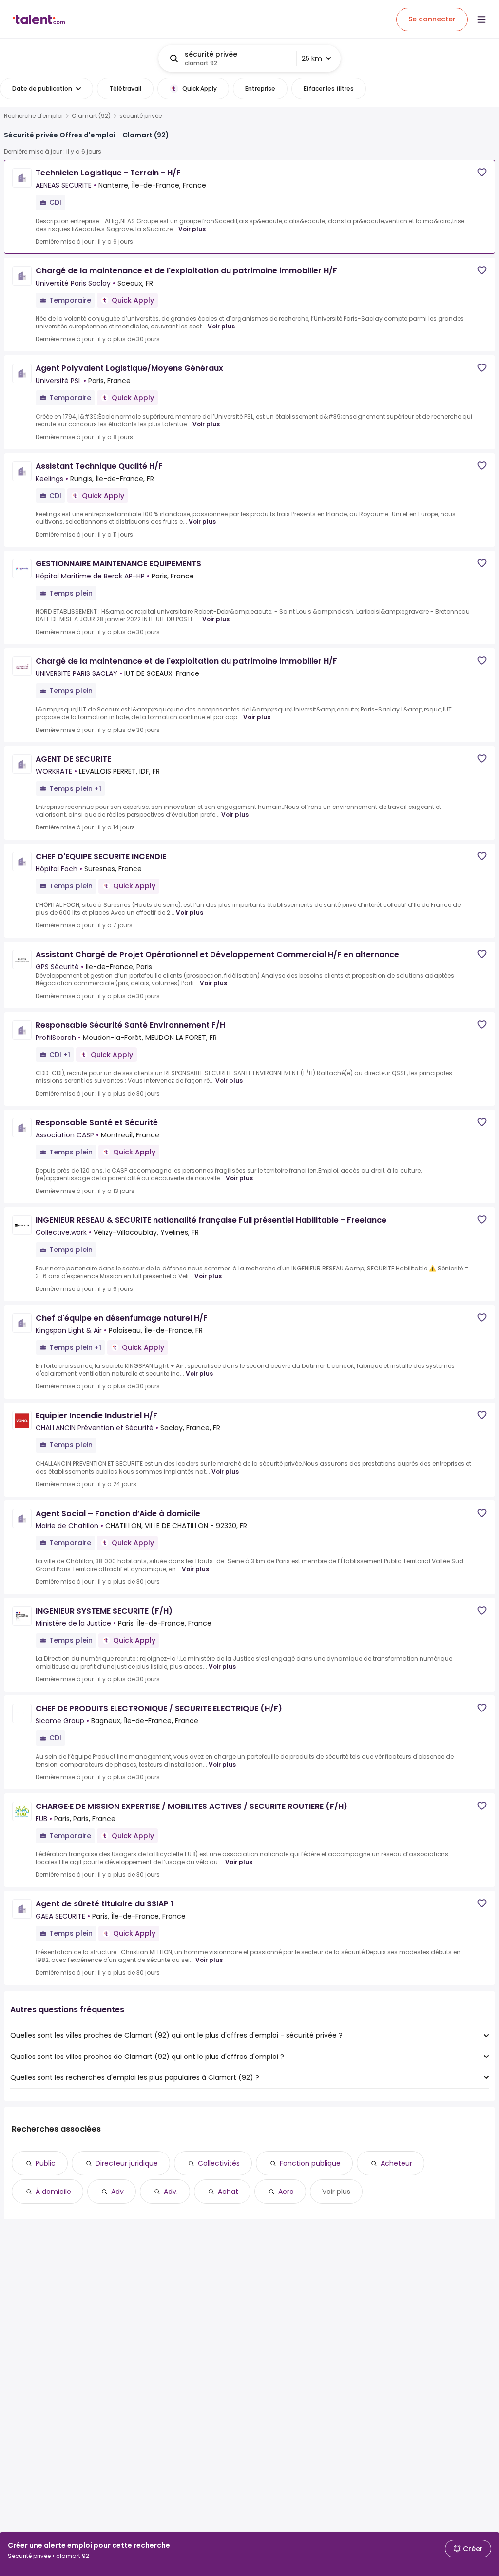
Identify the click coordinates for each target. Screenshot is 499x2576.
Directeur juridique (127, 2163)
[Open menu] (481, 19)
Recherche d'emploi (33, 116)
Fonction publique (310, 2163)
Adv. (171, 2192)
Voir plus (192, 229)
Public (46, 2163)
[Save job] (482, 172)
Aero (286, 2192)
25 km (312, 58)
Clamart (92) (91, 116)
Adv (117, 2192)
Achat (228, 2192)
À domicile (53, 2192)
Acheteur (396, 2163)
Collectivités (219, 2163)
